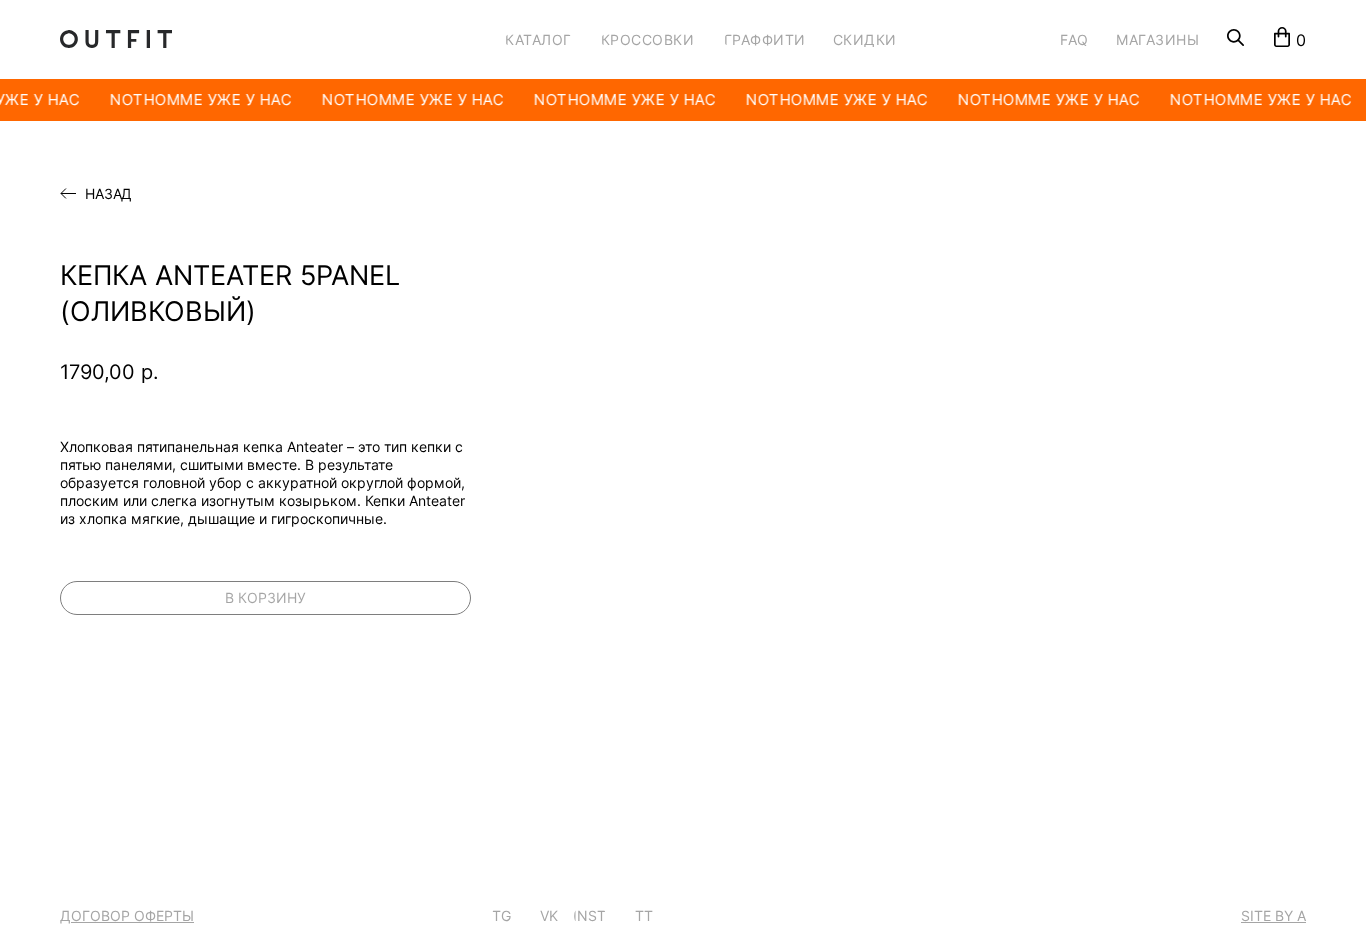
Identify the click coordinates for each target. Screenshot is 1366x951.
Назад (108, 194)
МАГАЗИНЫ (1157, 39)
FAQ (1074, 39)
